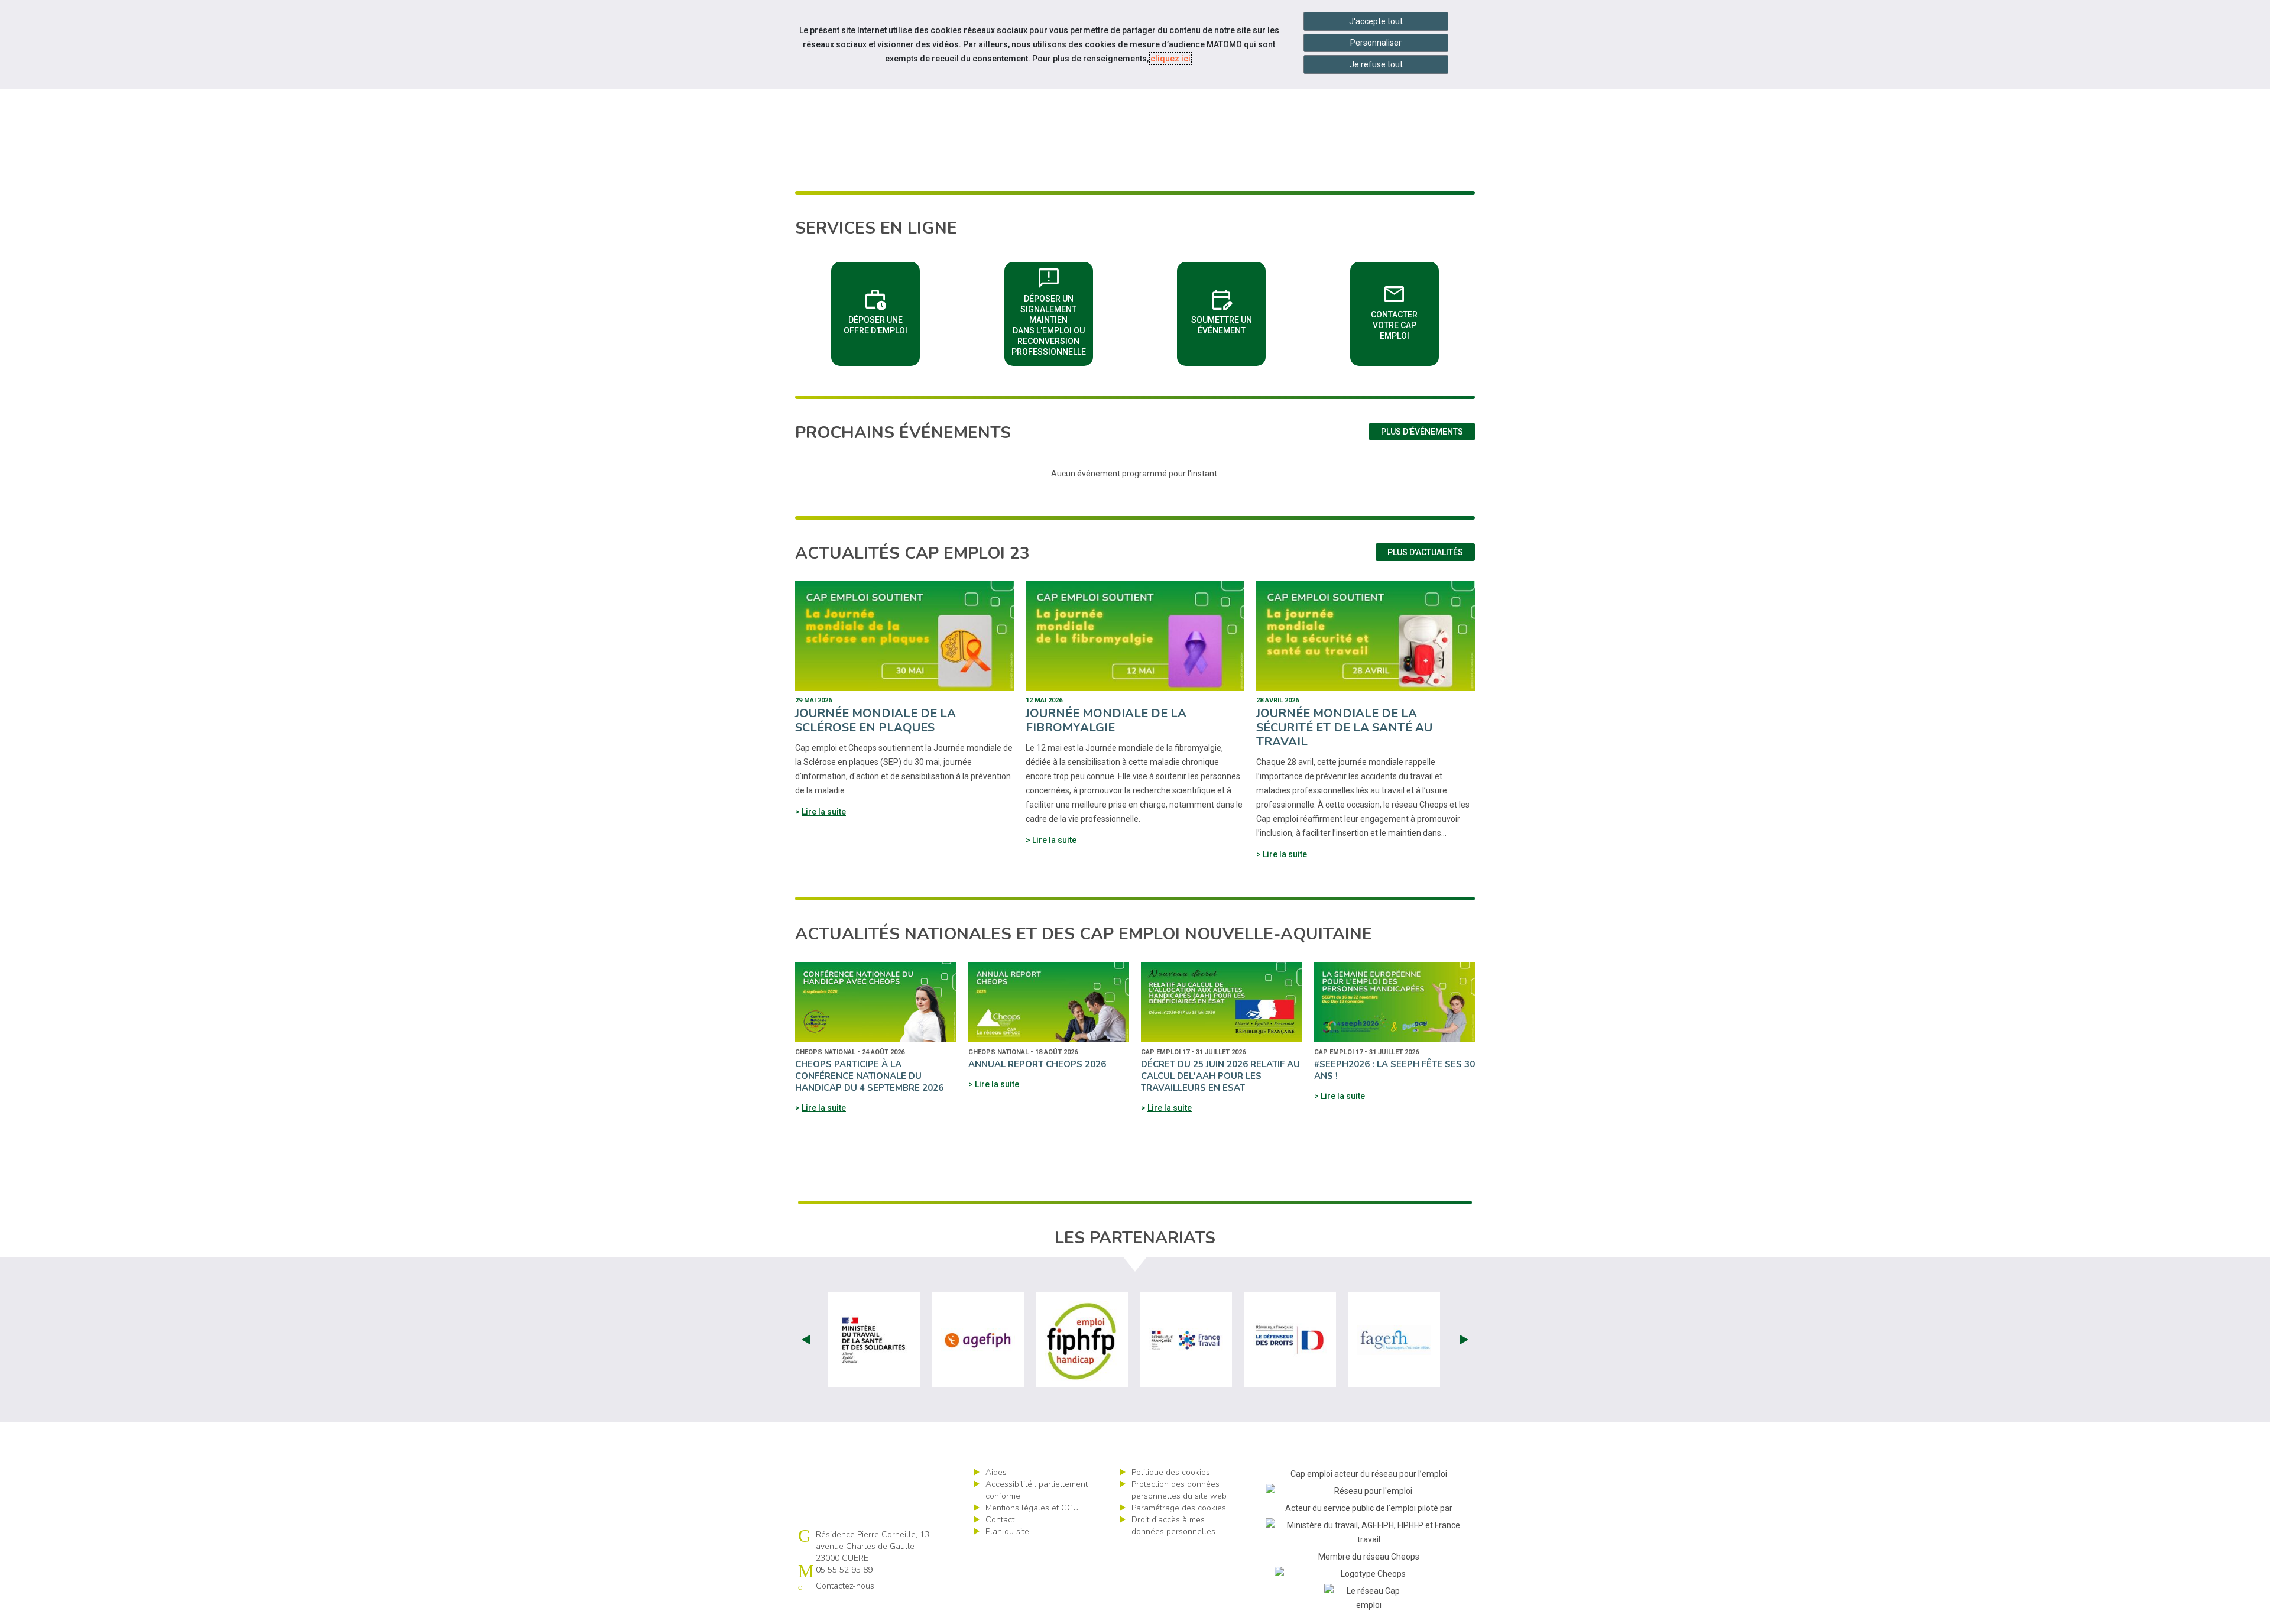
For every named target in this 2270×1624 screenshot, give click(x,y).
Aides (996, 1472)
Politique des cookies (1171, 1472)
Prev (806, 1340)
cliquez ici (1170, 59)
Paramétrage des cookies (1179, 1508)
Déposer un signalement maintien (1052, 310)
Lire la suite (824, 812)
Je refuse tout (1376, 64)
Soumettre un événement (1228, 310)
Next (1464, 1340)
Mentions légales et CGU (1032, 1508)
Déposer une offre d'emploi (882, 310)
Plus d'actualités (1425, 552)
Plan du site (1007, 1531)
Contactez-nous (845, 1586)
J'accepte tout (1376, 21)
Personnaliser (1376, 43)
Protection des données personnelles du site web (1179, 1490)
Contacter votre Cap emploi (1405, 310)
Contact (1000, 1520)
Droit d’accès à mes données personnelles (1173, 1526)
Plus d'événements (1422, 432)
